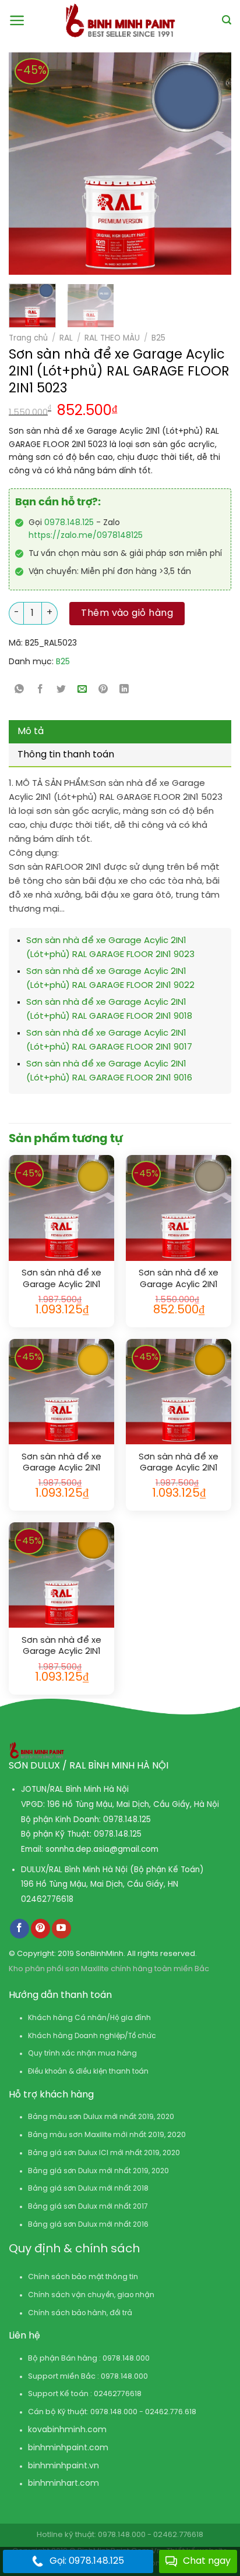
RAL (66, 338)
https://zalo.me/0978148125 (86, 536)
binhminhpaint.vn (63, 2466)
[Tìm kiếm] (227, 20)
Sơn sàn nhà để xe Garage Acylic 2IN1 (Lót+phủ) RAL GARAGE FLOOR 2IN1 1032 (61, 1279)
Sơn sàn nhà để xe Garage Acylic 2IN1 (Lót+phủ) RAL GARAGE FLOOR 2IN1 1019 (179, 1279)
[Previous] (23, 164)
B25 (158, 338)
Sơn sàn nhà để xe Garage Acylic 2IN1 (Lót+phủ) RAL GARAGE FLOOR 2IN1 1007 (61, 1647)
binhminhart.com (63, 2484)
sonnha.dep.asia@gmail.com (102, 1849)
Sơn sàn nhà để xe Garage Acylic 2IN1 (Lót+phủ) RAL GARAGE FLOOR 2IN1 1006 (179, 1463)
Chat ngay (207, 2561)
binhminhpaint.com (68, 2448)
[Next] (196, 164)
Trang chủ (28, 338)
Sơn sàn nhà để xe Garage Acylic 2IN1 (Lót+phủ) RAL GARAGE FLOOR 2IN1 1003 (61, 1463)
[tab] (120, 732)
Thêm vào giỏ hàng (127, 613)
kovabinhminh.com (67, 2430)
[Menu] (17, 20)
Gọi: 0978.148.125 (87, 2561)
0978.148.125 (69, 523)
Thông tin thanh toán (66, 755)
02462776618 (47, 1900)
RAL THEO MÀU (112, 338)
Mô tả (31, 731)
